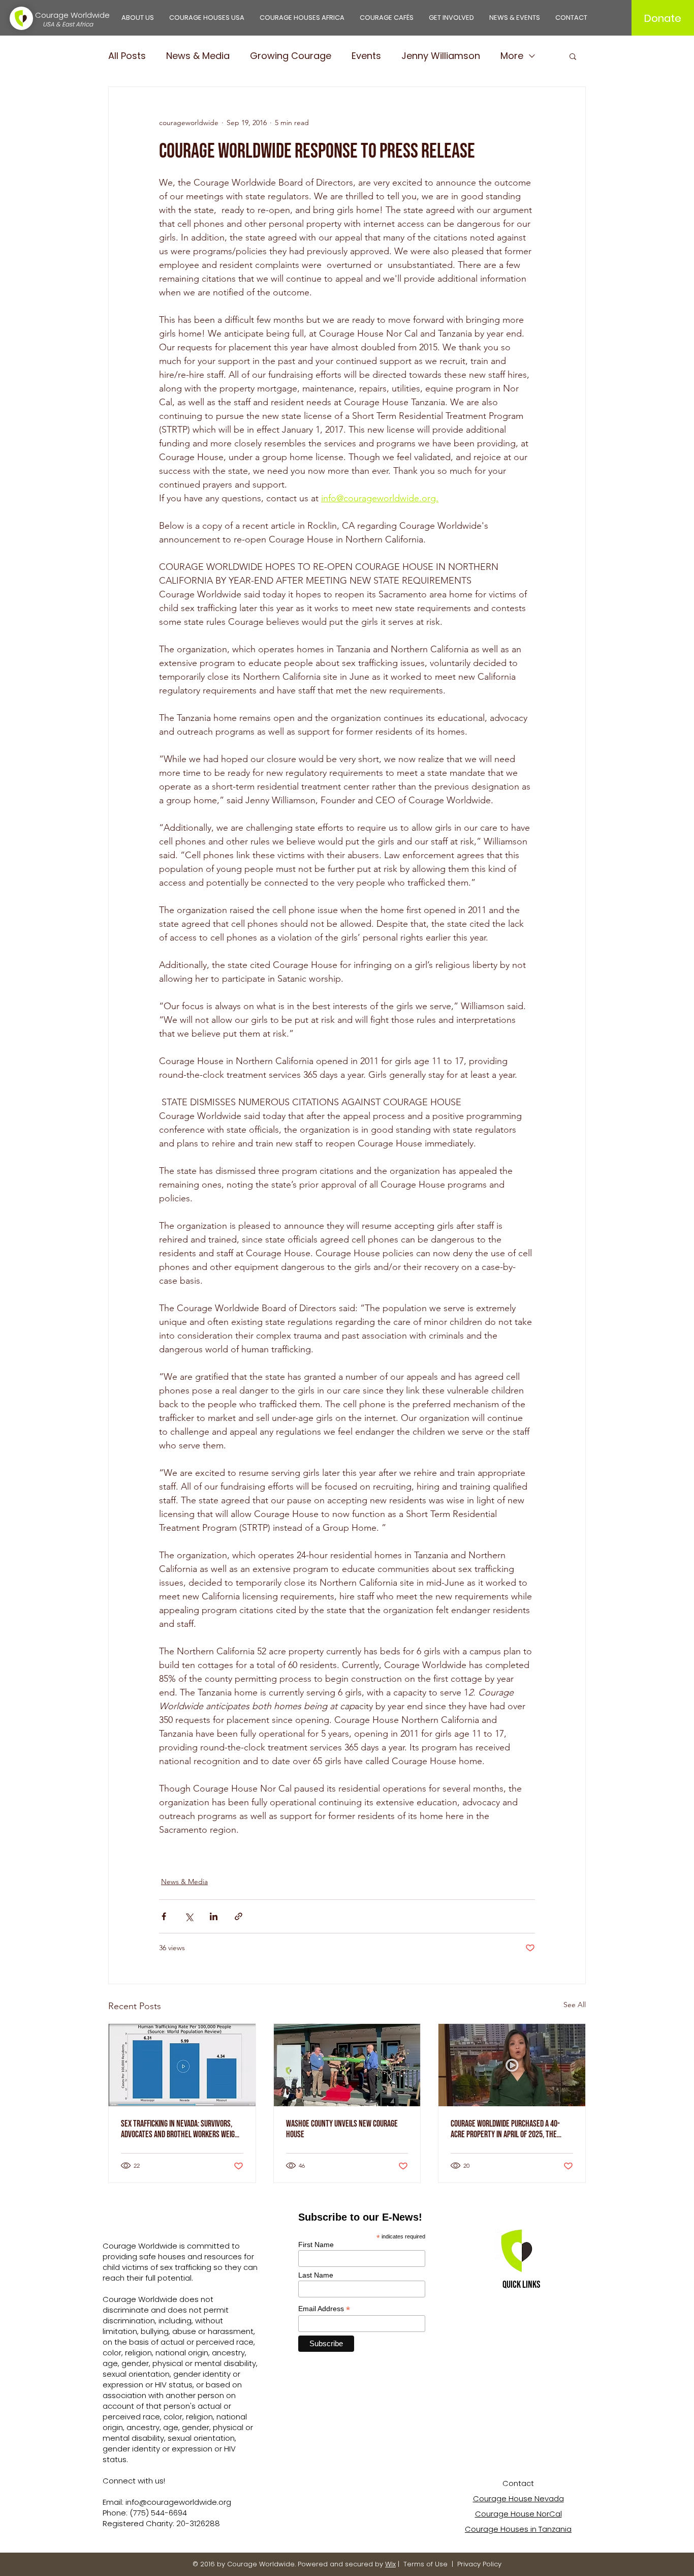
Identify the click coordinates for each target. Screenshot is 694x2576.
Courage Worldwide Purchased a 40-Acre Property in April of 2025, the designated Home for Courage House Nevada (505, 2129)
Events (366, 56)
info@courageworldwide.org (178, 2502)
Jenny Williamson (441, 56)
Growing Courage (291, 56)
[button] (138, 18)
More (512, 56)
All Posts (127, 56)
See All (575, 2005)
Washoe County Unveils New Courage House (342, 2129)
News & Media (198, 56)
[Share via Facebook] (164, 1916)
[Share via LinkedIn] (214, 1916)
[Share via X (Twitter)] (189, 1916)
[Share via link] (239, 1916)
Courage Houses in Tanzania (518, 2529)
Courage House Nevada (518, 2498)
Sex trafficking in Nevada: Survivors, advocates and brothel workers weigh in (180, 2129)
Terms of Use (425, 2564)
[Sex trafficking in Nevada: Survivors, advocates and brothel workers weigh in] (182, 2065)
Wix (390, 2564)
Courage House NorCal (518, 2514)
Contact (518, 2483)
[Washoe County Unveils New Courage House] (347, 2065)
